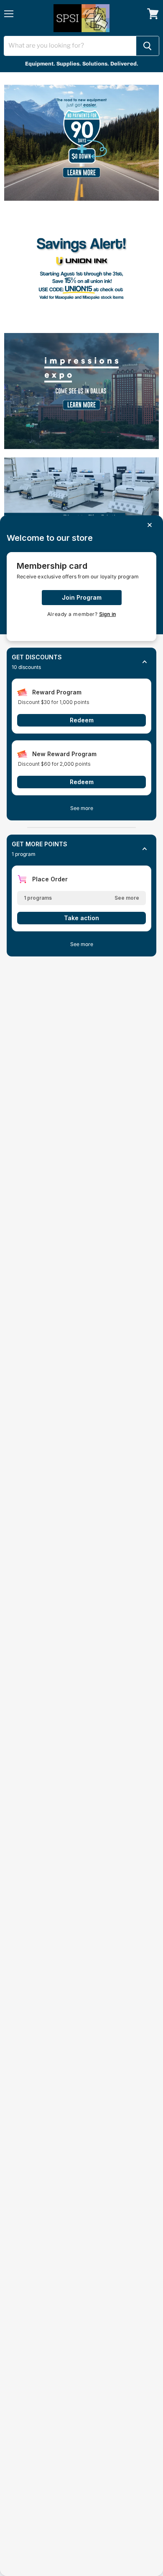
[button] (81, 662)
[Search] (148, 46)
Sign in (107, 614)
